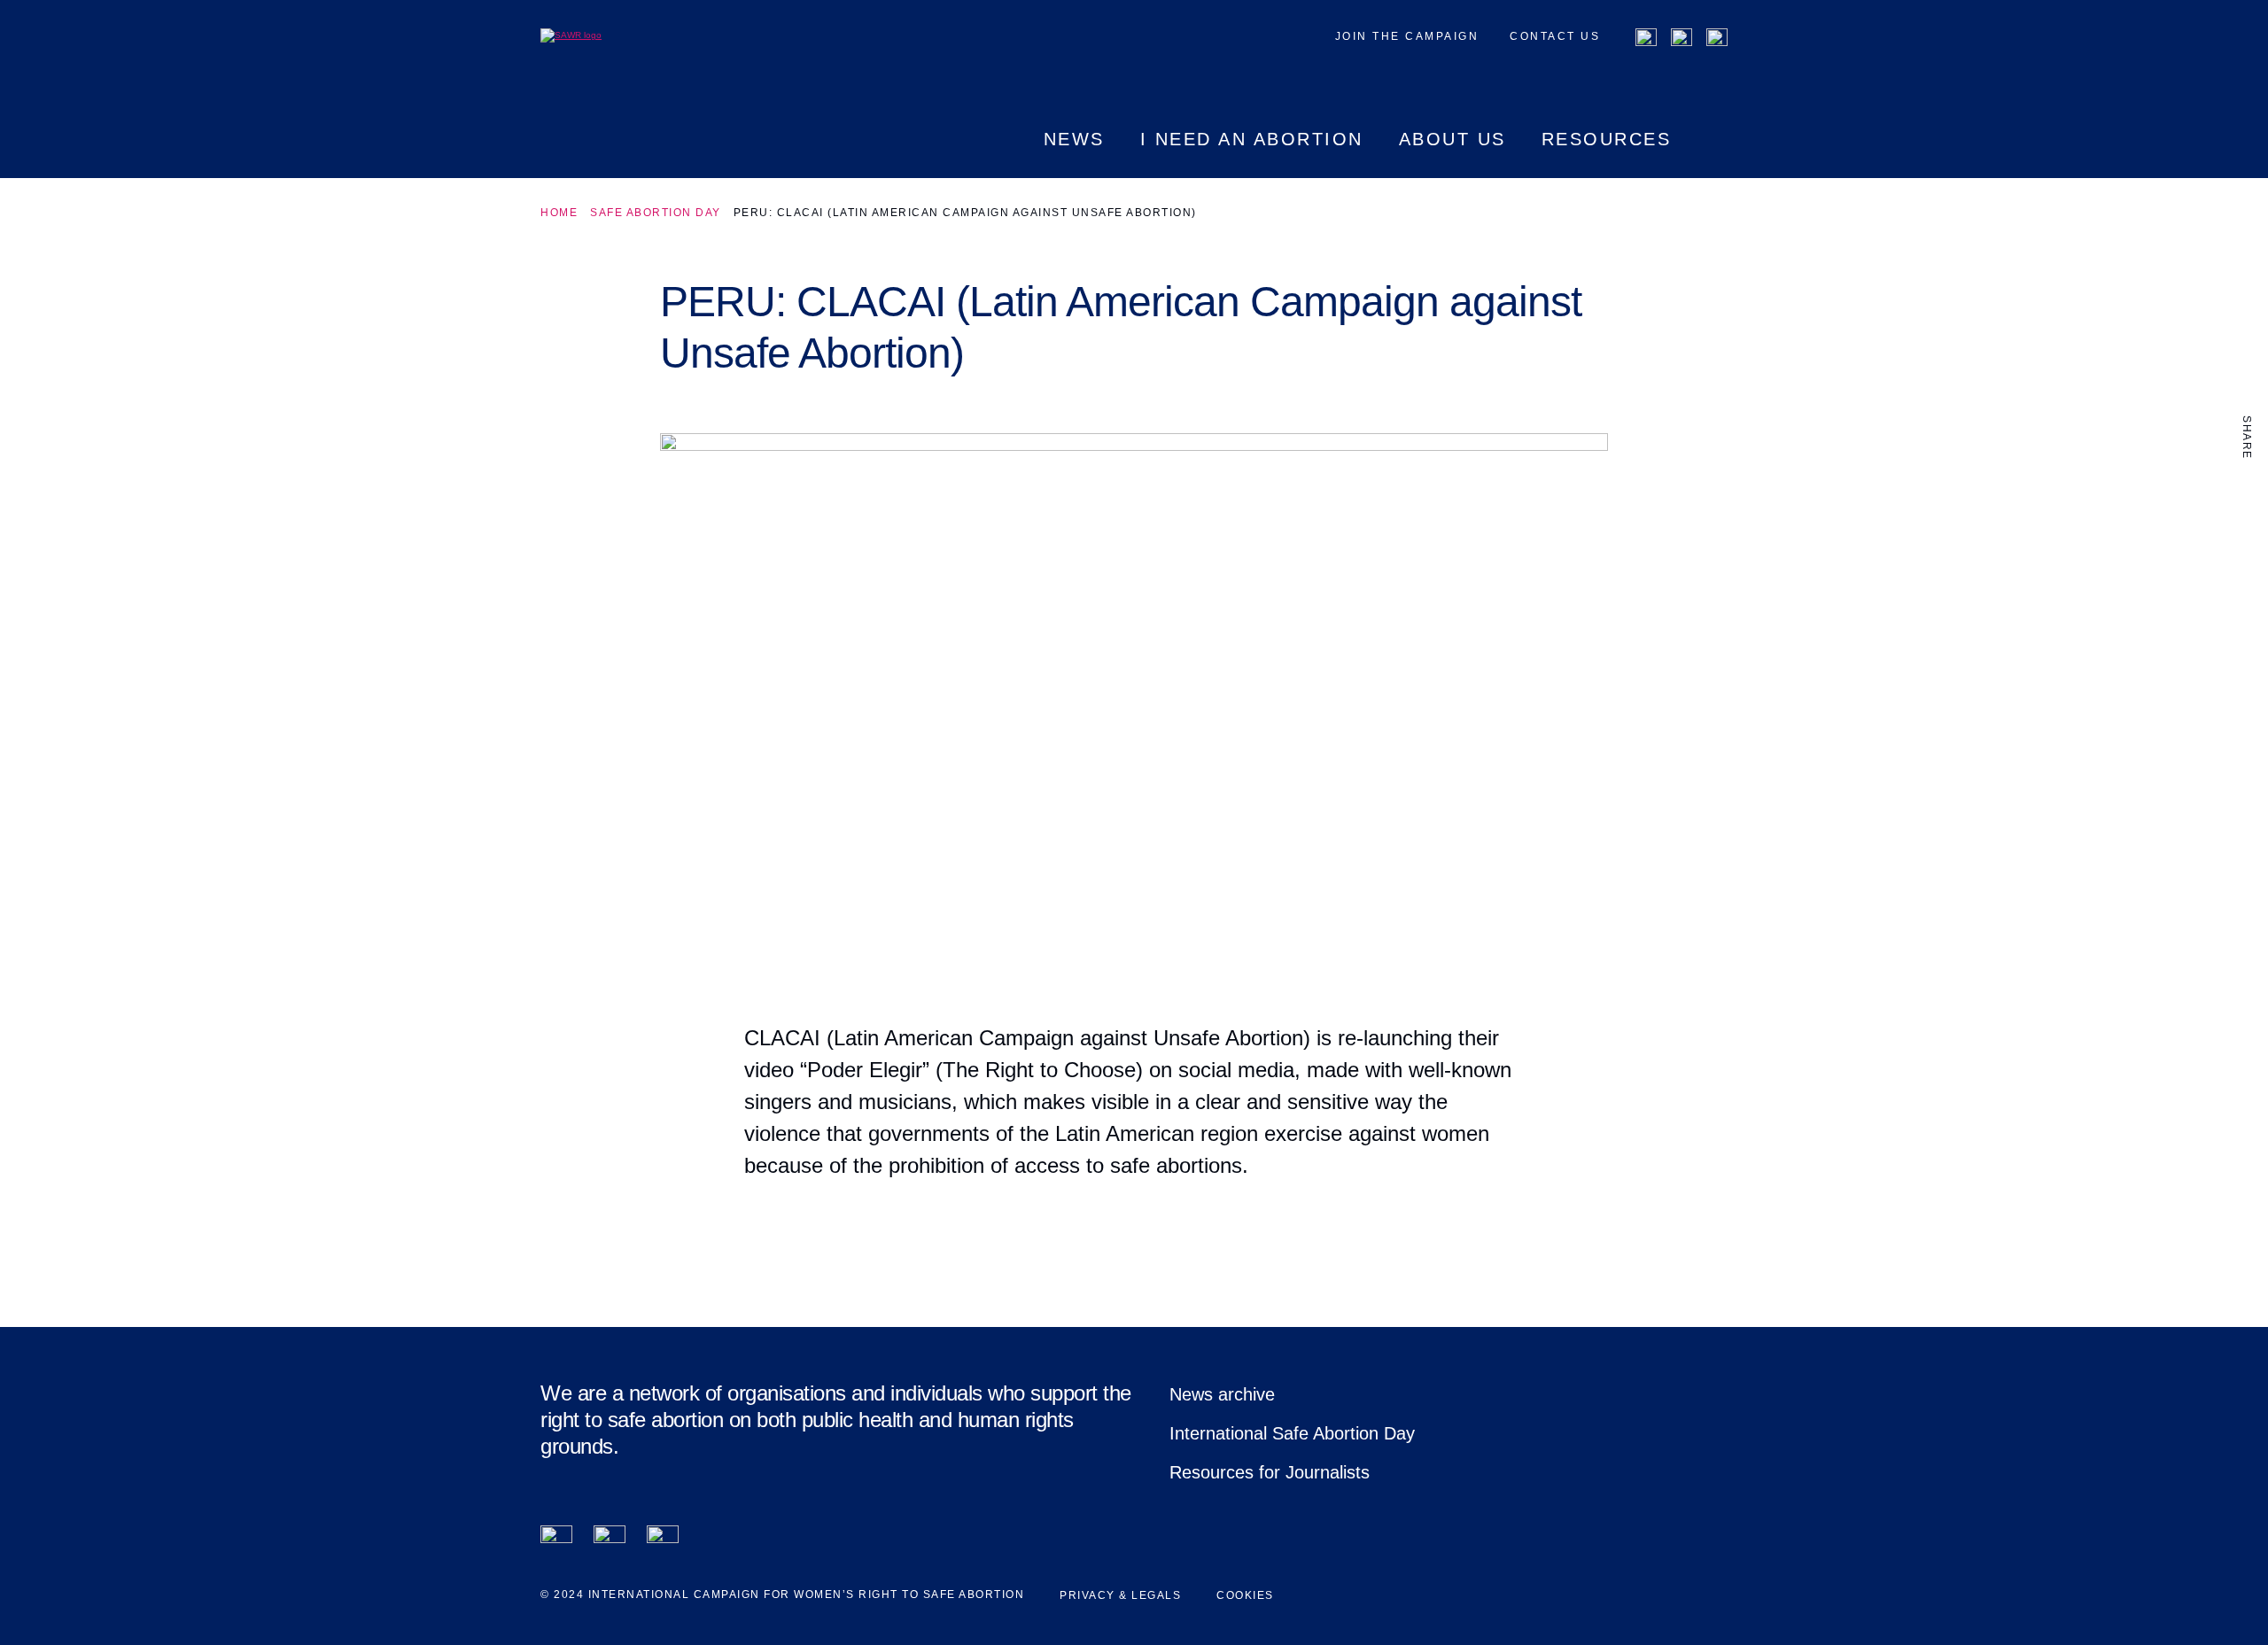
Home (559, 213)
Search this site (1717, 154)
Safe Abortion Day (656, 213)
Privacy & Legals (1120, 1595)
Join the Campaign (1407, 36)
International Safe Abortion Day (1292, 1433)
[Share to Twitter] (2247, 531)
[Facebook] (1646, 39)
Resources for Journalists (1270, 1472)
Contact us (1555, 36)
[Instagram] (1717, 39)
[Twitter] (1682, 39)
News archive (1222, 1394)
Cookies (1245, 1595)
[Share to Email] (2247, 568)
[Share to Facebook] (2247, 493)
